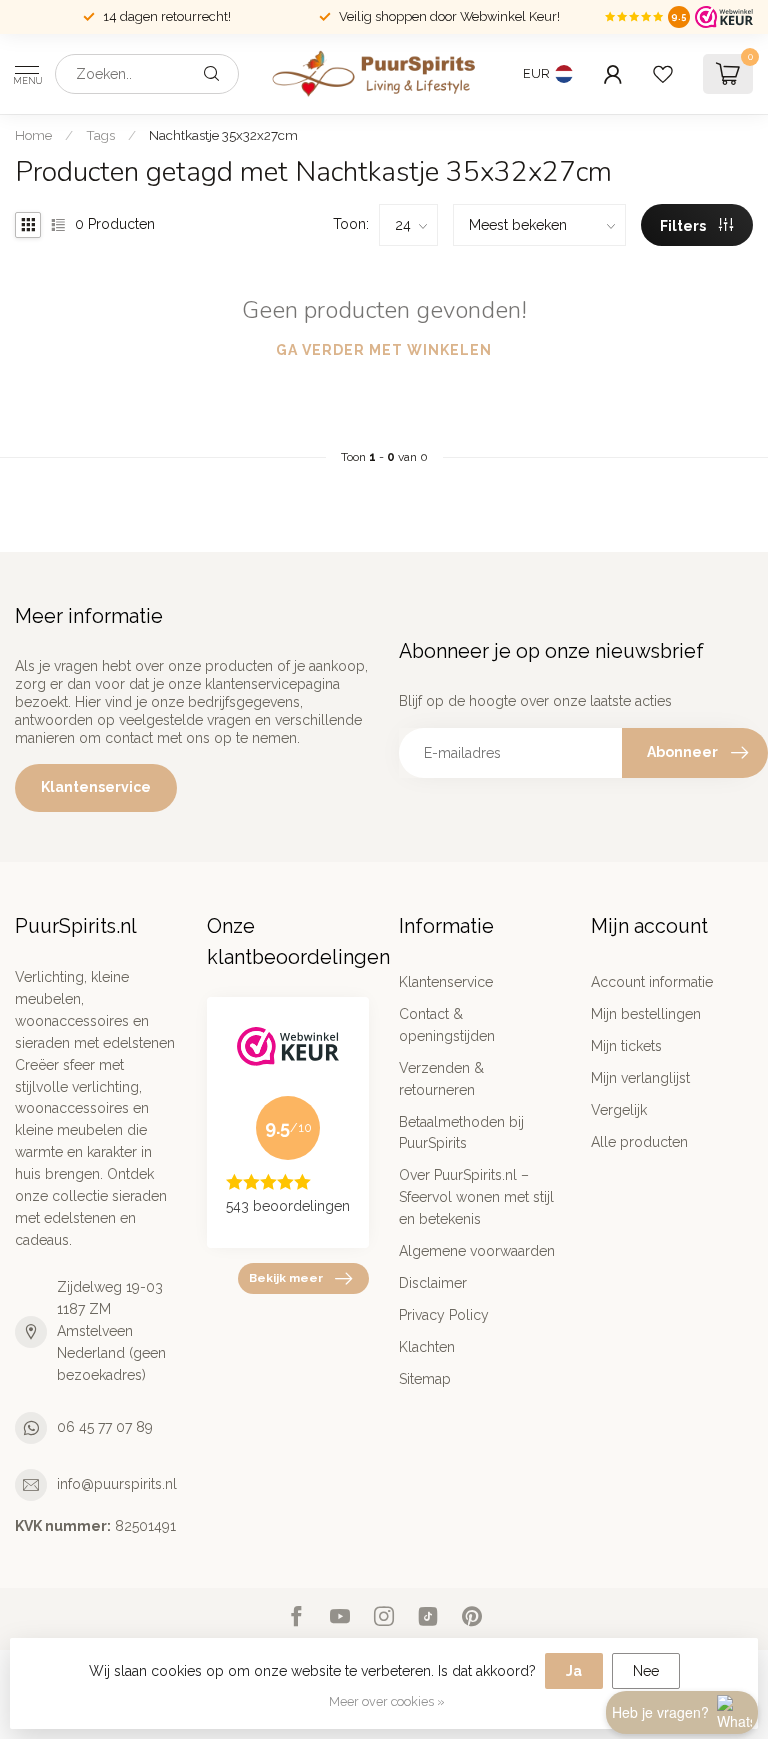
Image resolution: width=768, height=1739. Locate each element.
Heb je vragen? (660, 1712)
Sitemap (425, 1379)
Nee (646, 1671)
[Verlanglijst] (663, 74)
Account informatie (652, 982)
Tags (100, 135)
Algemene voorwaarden (477, 1251)
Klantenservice (96, 787)
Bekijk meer (286, 1278)
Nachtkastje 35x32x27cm (223, 135)
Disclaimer (433, 1283)
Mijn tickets (626, 1046)
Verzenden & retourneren (441, 1079)
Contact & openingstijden (447, 1025)
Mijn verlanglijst (640, 1078)
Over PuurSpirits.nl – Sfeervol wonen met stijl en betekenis (476, 1197)
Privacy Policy (444, 1315)
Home (33, 135)
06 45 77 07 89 (105, 1427)
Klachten (427, 1347)
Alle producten (639, 1142)
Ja (574, 1671)
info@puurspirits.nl (117, 1484)
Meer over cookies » (387, 1701)
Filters (684, 226)
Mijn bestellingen (646, 1014)
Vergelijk (619, 1110)
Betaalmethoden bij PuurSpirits (461, 1133)
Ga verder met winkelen (384, 350)
